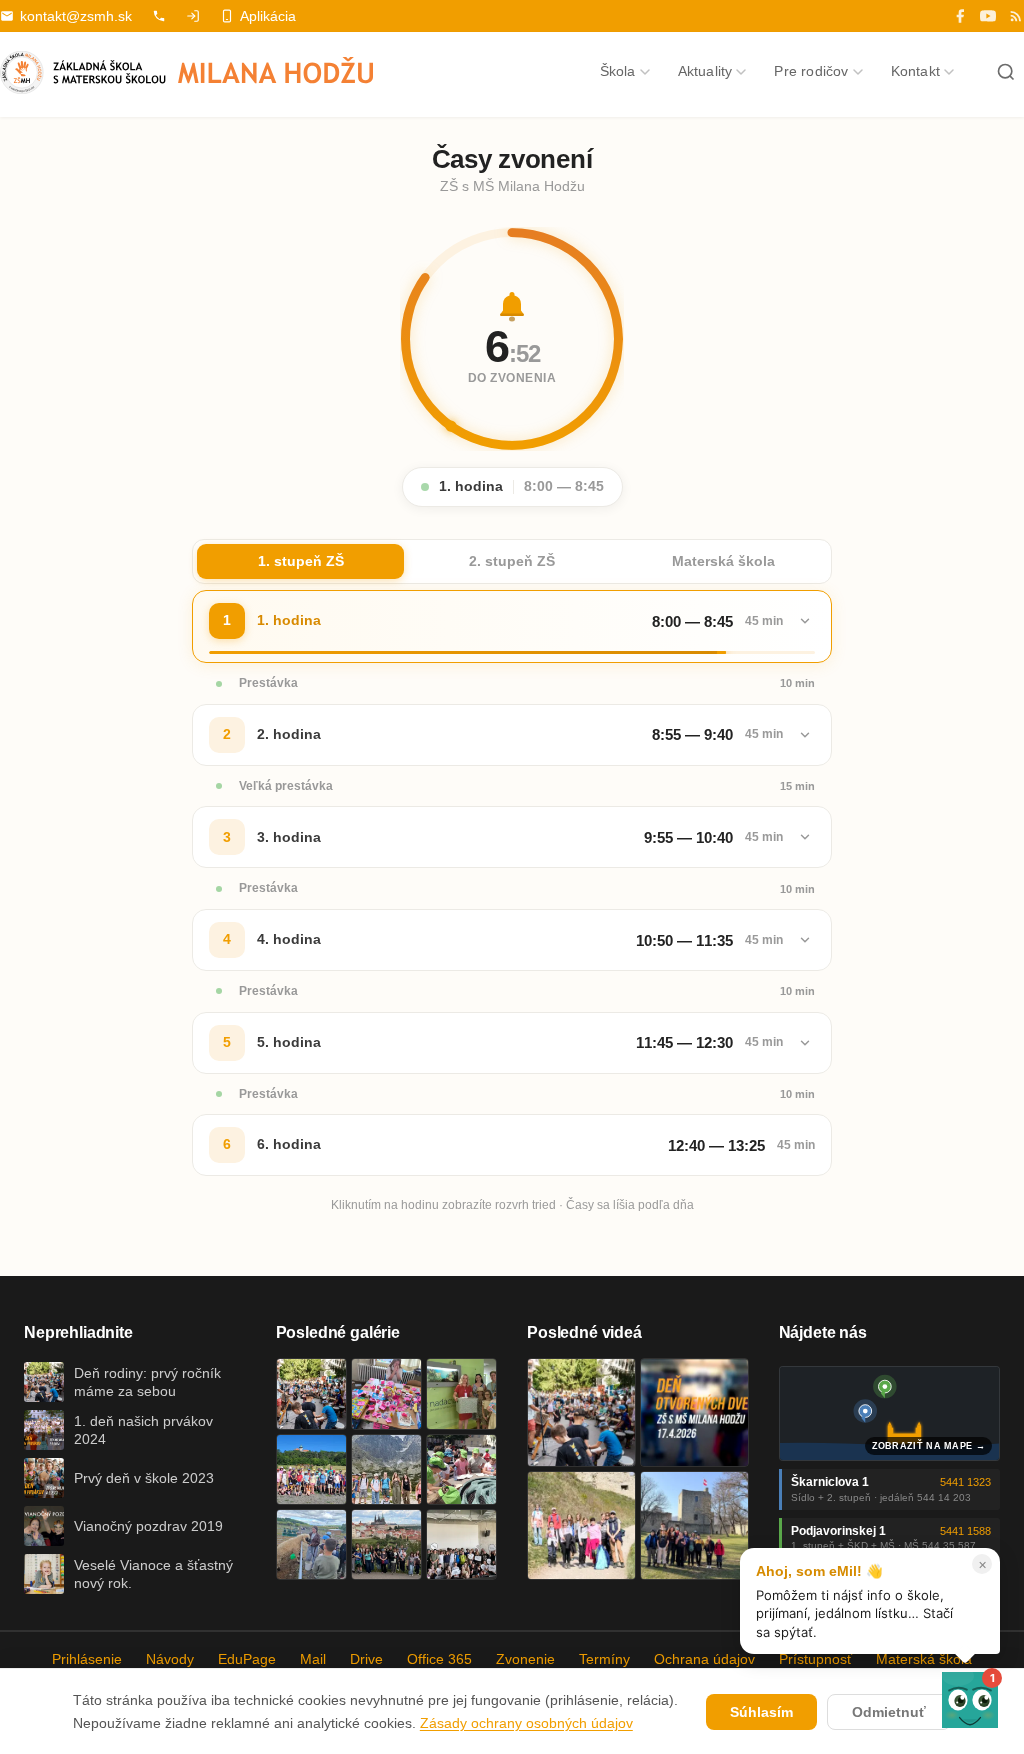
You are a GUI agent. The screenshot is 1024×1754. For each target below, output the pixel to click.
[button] (970, 1700)
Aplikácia (268, 16)
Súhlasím (761, 1712)
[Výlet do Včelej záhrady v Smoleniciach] (311, 1469)
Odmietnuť (889, 1712)
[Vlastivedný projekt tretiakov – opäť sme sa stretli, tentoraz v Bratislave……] (461, 1469)
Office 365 (439, 1659)
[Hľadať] (1006, 72)
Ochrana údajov (704, 1659)
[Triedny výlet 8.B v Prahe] (386, 1544)
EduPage (247, 1659)
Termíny (604, 1659)
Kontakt (915, 71)
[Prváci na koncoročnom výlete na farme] (311, 1544)
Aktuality (705, 71)
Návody (170, 1659)
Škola (618, 71)
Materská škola (723, 561)
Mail (313, 1659)
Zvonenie (525, 1659)
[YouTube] (988, 16)
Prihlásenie (87, 1659)
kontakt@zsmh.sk (76, 16)
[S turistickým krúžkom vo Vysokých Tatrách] (386, 1469)
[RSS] (1016, 16)
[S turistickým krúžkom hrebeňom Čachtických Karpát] (581, 1525)
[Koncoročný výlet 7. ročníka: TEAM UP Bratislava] (461, 1544)
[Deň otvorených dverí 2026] (694, 1412)
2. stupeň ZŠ (512, 561)
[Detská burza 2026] (386, 1393)
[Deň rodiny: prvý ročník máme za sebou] (311, 1393)
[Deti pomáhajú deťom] (461, 1393)
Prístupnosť (815, 1659)
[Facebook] (960, 16)
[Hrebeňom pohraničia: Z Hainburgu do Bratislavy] (694, 1525)
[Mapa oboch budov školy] (890, 1413)
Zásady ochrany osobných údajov (526, 1723)
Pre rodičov (811, 71)
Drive (366, 1659)
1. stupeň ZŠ (301, 561)
